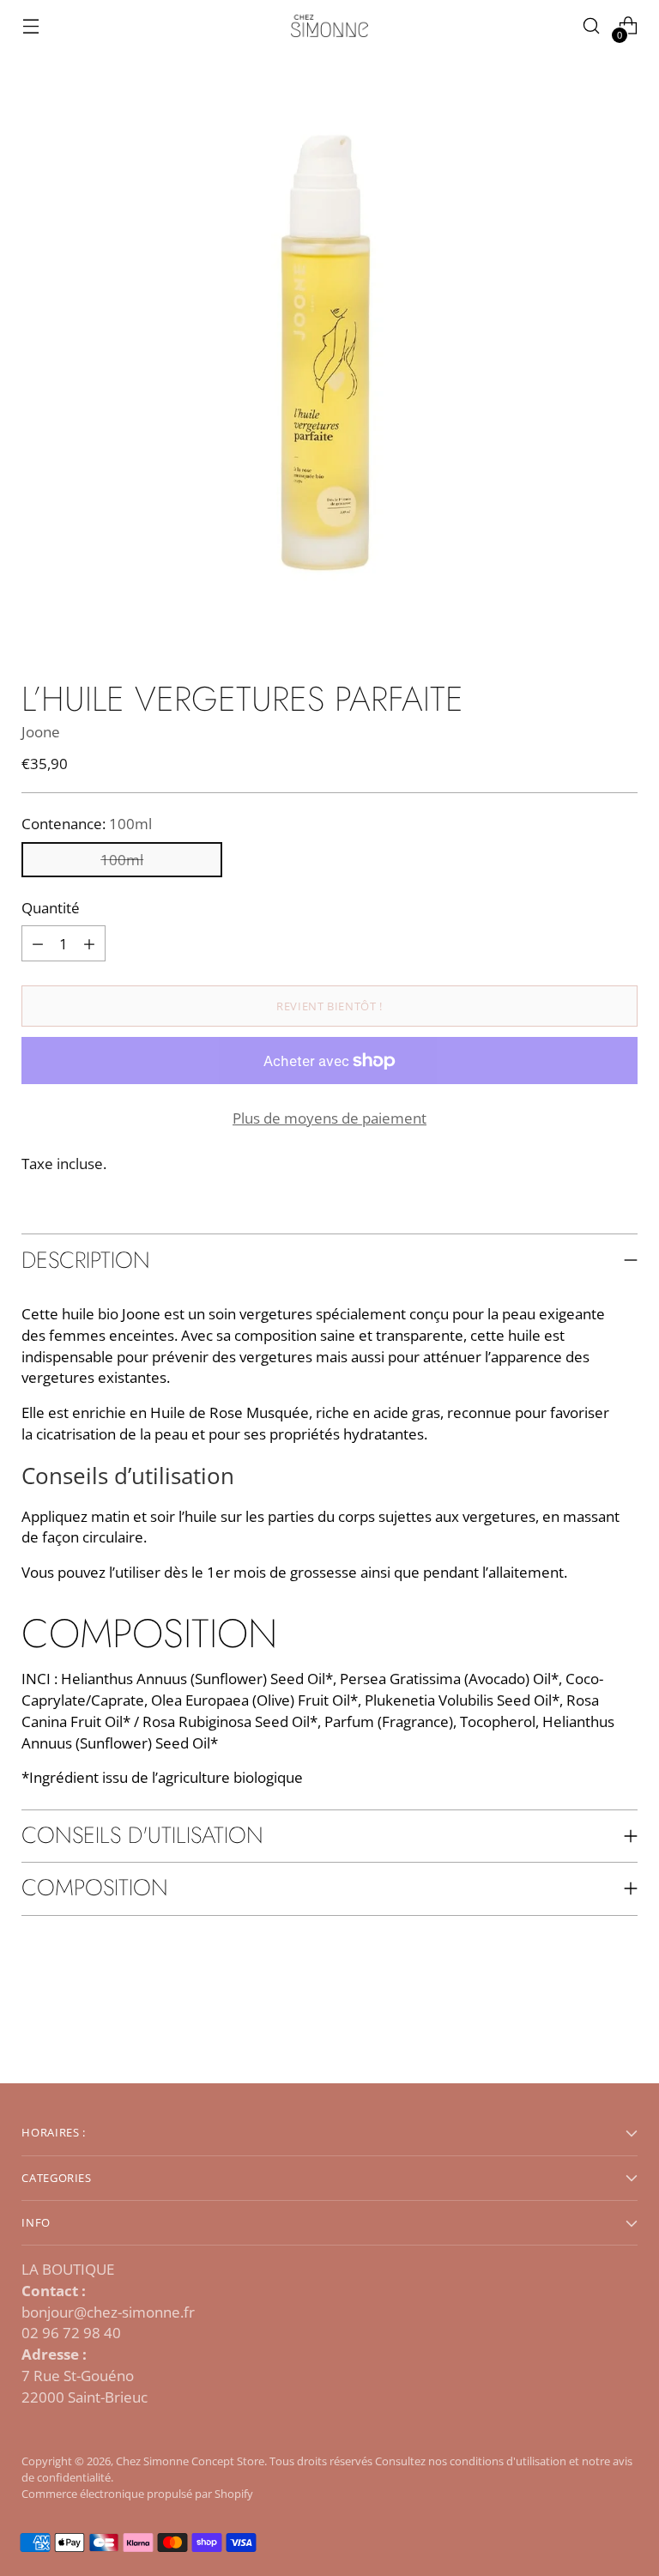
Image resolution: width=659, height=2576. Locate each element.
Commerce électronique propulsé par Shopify (137, 2494)
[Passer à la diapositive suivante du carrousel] (623, 2024)
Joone (41, 732)
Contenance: (87, 824)
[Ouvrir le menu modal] (30, 26)
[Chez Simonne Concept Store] (329, 26)
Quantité (51, 908)
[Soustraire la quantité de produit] (89, 943)
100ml (122, 860)
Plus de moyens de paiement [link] (329, 1118)
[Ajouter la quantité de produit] (38, 943)
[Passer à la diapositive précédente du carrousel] (583, 2025)
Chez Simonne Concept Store (190, 2461)
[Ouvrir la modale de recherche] (592, 26)
